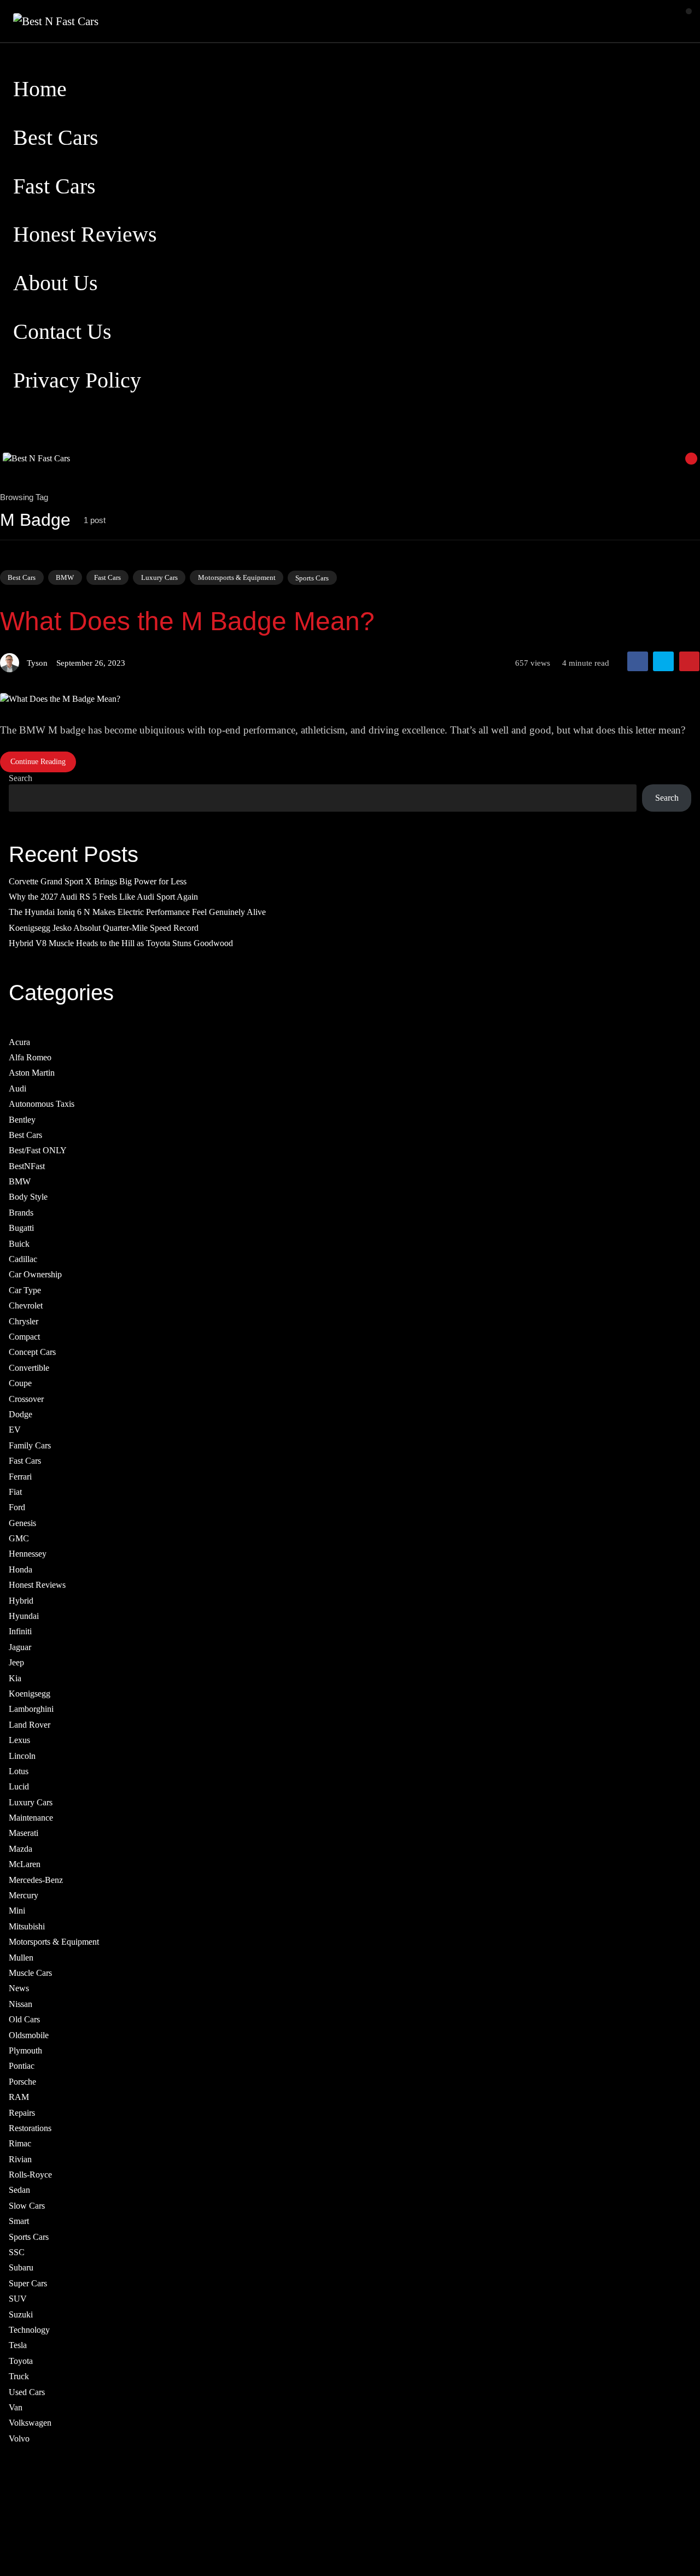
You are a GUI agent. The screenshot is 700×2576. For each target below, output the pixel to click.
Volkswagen (30, 2423)
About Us (56, 283)
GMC (19, 1538)
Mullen (21, 1958)
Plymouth (25, 2050)
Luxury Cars (159, 577)
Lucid (19, 1786)
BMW (65, 577)
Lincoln (22, 1755)
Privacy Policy (77, 380)
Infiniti (20, 1631)
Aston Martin (32, 1073)
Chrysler (24, 1321)
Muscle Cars (30, 1973)
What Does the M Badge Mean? (187, 621)
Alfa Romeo (30, 1057)
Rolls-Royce (30, 2175)
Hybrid (21, 1601)
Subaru (21, 2267)
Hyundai (24, 1616)
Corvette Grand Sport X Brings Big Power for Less (98, 881)
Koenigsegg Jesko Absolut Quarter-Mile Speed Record (104, 928)
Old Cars (24, 2019)
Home (40, 89)
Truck (19, 2376)
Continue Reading (38, 762)
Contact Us (62, 332)
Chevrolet (26, 1305)
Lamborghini (31, 1709)
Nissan (21, 2004)
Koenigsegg (30, 1694)
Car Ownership (35, 1274)
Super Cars (28, 2283)
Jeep (16, 1662)
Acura (19, 1041)
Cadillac (23, 1259)
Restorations (30, 2128)
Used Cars (27, 2392)
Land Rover (30, 1725)
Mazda (21, 1849)
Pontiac (22, 2066)
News (19, 1988)
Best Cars (56, 138)
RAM (19, 2097)
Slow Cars (27, 2206)
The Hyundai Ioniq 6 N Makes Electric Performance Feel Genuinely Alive (137, 912)
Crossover (26, 1398)
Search (21, 778)
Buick (19, 1244)
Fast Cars (54, 186)
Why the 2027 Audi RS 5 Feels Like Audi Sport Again (103, 897)
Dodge (21, 1414)
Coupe (20, 1383)
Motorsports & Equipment (237, 577)
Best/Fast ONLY (38, 1150)
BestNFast (27, 1166)
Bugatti (21, 1228)
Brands (21, 1213)
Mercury (24, 1895)
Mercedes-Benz (36, 1880)
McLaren (25, 1864)
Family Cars (30, 1445)
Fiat (15, 1492)
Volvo (19, 2439)
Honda (21, 1569)
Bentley (22, 1119)
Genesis (22, 1523)
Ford (17, 1507)
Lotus (19, 1771)
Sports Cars (312, 577)
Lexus (19, 1740)
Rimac (20, 2143)
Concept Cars (32, 1352)
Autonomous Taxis (42, 1104)
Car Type (25, 1290)
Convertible (29, 1368)
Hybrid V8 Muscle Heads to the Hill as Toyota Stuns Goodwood (121, 943)
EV (15, 1430)
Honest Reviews (85, 234)
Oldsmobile (29, 2035)
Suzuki (21, 2314)
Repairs (22, 2112)
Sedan (19, 2190)
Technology (29, 2330)
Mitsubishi (27, 1926)
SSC (17, 2252)
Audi (17, 1089)
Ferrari (20, 1476)
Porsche (22, 2082)
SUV (18, 2299)
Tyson (37, 663)
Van (16, 2407)
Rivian (20, 2159)
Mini (17, 1911)
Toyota (21, 2361)
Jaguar (20, 1647)
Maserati (24, 1833)
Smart (19, 2221)
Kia (15, 1678)
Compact (24, 1337)
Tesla (18, 2345)
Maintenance (31, 1818)
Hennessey (28, 1554)
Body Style (28, 1197)
